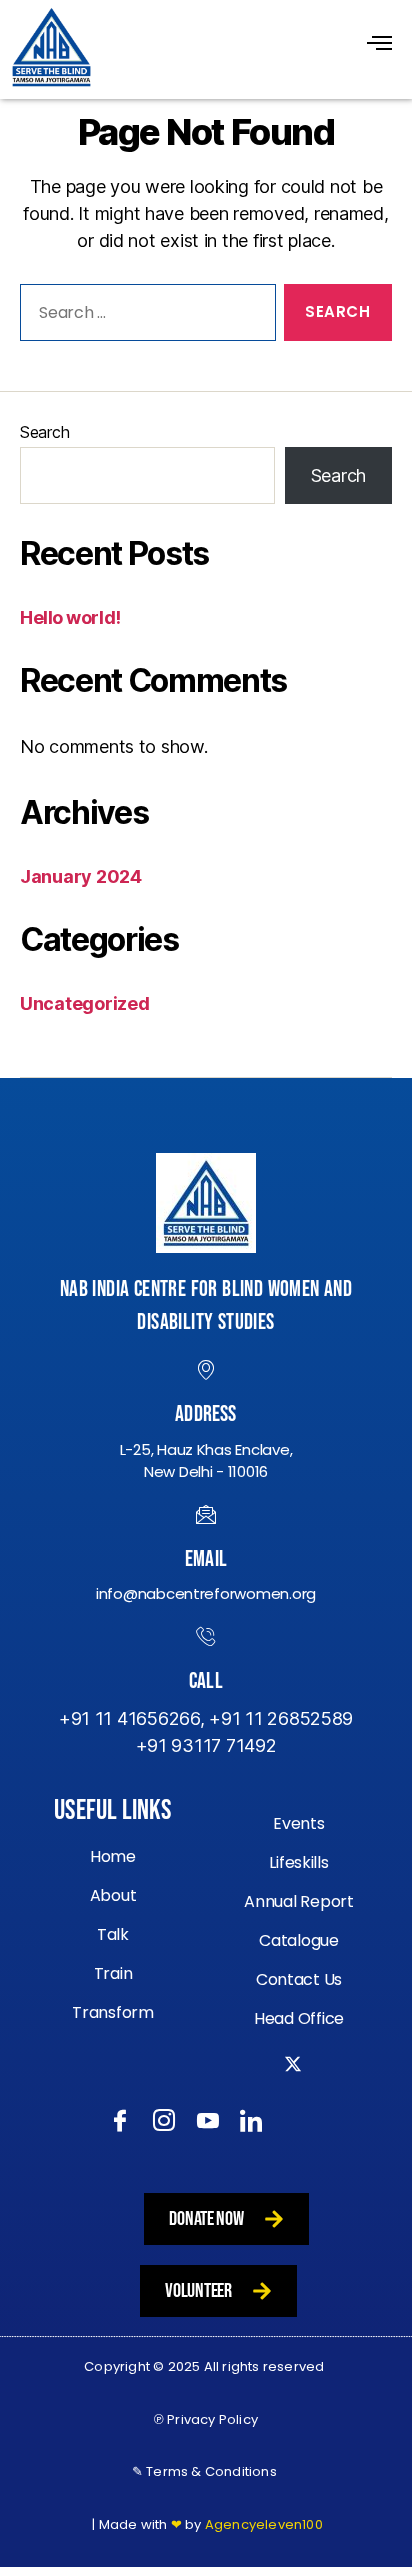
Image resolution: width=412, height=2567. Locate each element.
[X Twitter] (293, 2086)
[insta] (162, 2122)
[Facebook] (118, 2122)
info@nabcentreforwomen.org (206, 1593)
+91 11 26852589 (281, 1718)
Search (44, 432)
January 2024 (81, 876)
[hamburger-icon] (379, 44)
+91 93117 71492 (206, 1745)
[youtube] (206, 2122)
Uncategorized (85, 1003)
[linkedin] (249, 2122)
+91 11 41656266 (129, 1718)
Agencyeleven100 (264, 2524)
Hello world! (70, 617)
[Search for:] (144, 316)
